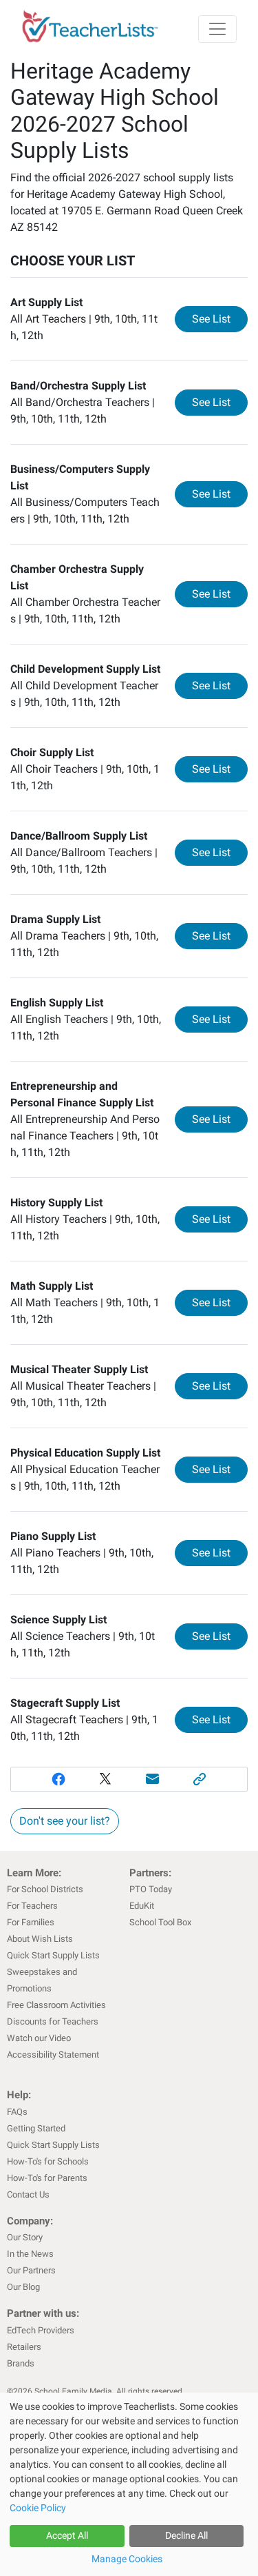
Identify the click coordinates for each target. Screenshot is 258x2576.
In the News (30, 2254)
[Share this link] (200, 1779)
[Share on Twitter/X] (106, 1779)
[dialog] (129, 2484)
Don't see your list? (65, 1821)
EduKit (142, 1906)
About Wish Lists (40, 1939)
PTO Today (151, 1889)
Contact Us (28, 2194)
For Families (31, 1922)
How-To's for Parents (47, 2178)
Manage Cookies (127, 2559)
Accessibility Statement (53, 2055)
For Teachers (32, 1906)
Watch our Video (39, 2038)
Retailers (24, 2347)
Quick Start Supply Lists (53, 1955)
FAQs (17, 2112)
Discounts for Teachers (53, 2021)
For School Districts (45, 1889)
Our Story (25, 2237)
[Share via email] (153, 1779)
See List (220, 318)
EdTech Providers (41, 2330)
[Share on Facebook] (58, 1779)
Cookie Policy (38, 2508)
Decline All (186, 2535)
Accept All (67, 2535)
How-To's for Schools (48, 2161)
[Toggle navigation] (217, 29)
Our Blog (23, 2287)
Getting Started (36, 2128)
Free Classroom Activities (56, 2005)
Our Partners (31, 2270)
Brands (21, 2363)
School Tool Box (160, 1922)
